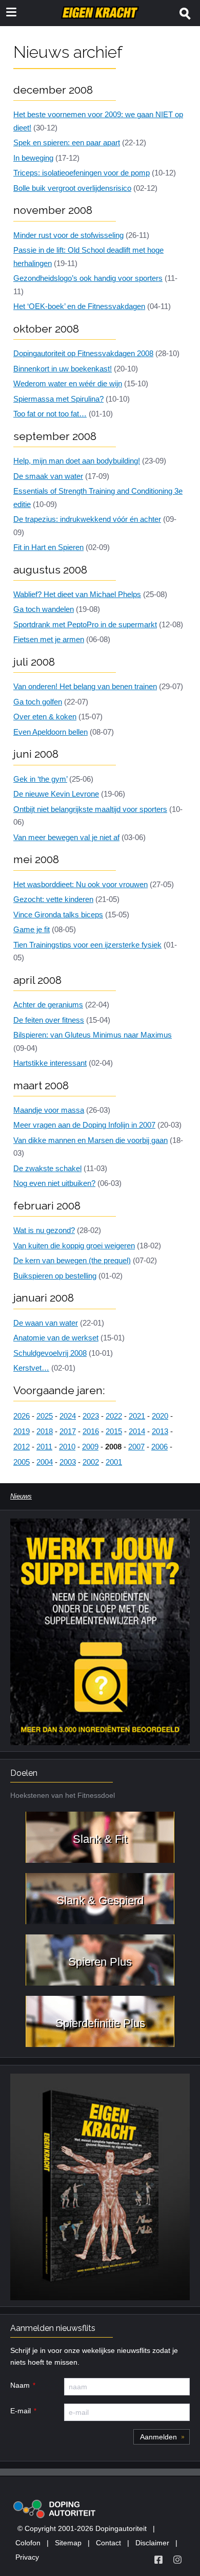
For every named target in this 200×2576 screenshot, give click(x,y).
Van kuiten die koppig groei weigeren (74, 1246)
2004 (45, 1462)
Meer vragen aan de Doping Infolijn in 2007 (84, 1125)
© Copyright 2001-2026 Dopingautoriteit (82, 2528)
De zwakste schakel (47, 1168)
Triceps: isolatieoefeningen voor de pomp (82, 173)
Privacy (27, 2557)
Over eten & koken (45, 717)
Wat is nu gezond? (44, 1230)
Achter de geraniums (48, 1005)
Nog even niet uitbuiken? (54, 1183)
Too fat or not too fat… (50, 414)
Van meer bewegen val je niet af (66, 837)
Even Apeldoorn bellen (51, 732)
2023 (91, 1416)
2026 (22, 1416)
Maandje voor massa (49, 1110)
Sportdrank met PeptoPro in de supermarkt (85, 624)
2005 (22, 1462)
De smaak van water (48, 476)
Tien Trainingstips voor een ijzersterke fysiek (87, 945)
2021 (137, 1416)
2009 (90, 1447)
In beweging (33, 158)
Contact (108, 2543)
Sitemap (68, 2543)
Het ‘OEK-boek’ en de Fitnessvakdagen (79, 306)
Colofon (28, 2543)
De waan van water (46, 1323)
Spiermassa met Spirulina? (58, 399)
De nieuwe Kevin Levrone (56, 794)
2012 (22, 1447)
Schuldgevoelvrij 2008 (50, 1353)
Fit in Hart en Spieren (48, 547)
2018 (45, 1431)
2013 (160, 1431)
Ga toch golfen (38, 702)
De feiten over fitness (49, 1020)
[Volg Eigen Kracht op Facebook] (158, 2560)
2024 (68, 1416)
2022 (114, 1416)
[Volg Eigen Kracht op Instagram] (177, 2560)
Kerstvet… (31, 1368)
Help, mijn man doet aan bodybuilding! (77, 461)
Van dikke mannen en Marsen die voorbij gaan (91, 1140)
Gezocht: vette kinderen (53, 899)
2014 (137, 1431)
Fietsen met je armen (49, 639)
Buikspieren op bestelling (55, 1276)
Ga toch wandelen (44, 609)
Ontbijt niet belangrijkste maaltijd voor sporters (90, 809)
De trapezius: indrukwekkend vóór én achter (87, 519)
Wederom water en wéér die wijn (68, 383)
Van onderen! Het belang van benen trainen (85, 686)
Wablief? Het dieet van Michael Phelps (77, 594)
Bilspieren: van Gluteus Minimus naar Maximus (93, 1035)
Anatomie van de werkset (56, 1338)
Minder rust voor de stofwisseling (68, 235)
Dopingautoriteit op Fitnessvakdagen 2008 (83, 353)
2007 (136, 1447)
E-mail (21, 2411)
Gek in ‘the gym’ (40, 779)
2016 (91, 1431)
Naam (20, 2385)
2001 (114, 1462)
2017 (68, 1431)
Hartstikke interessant (50, 1063)
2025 (45, 1416)
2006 (159, 1447)
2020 (160, 1416)
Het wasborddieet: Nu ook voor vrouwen (81, 884)
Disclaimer (152, 2543)
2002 (91, 1462)
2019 (22, 1431)
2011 (44, 1447)
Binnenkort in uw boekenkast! (63, 369)
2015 (114, 1431)
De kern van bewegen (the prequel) (72, 1260)
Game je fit (32, 929)
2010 (67, 1447)
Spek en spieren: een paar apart (67, 142)
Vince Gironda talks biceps (58, 915)
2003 (68, 1462)
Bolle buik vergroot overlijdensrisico (72, 188)
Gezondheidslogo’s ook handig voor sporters (88, 278)
